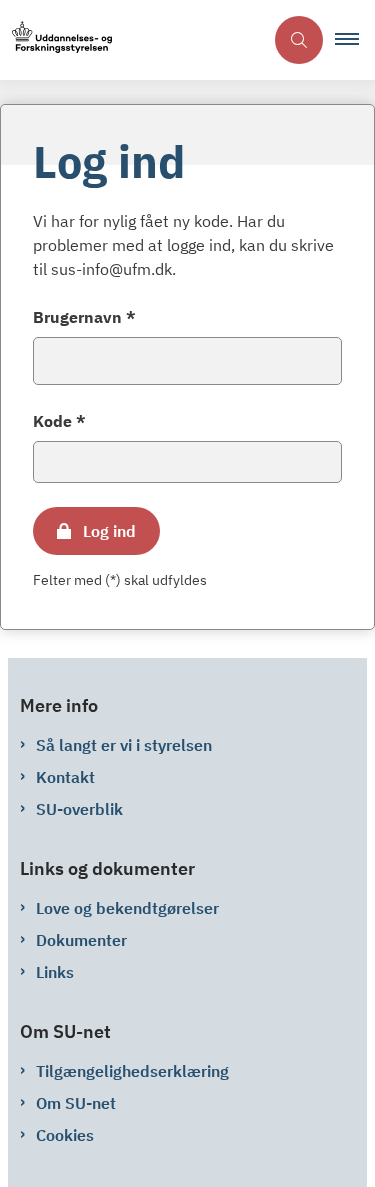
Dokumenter (81, 940)
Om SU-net (76, 1103)
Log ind (109, 531)
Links (55, 972)
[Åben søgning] (299, 40)
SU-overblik (79, 809)
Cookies (65, 1135)
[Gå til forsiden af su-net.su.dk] (131, 40)
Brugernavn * (84, 317)
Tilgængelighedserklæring (132, 1071)
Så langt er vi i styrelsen (124, 745)
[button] (355, 40)
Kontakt (65, 777)
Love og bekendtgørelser (127, 908)
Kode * (59, 421)
